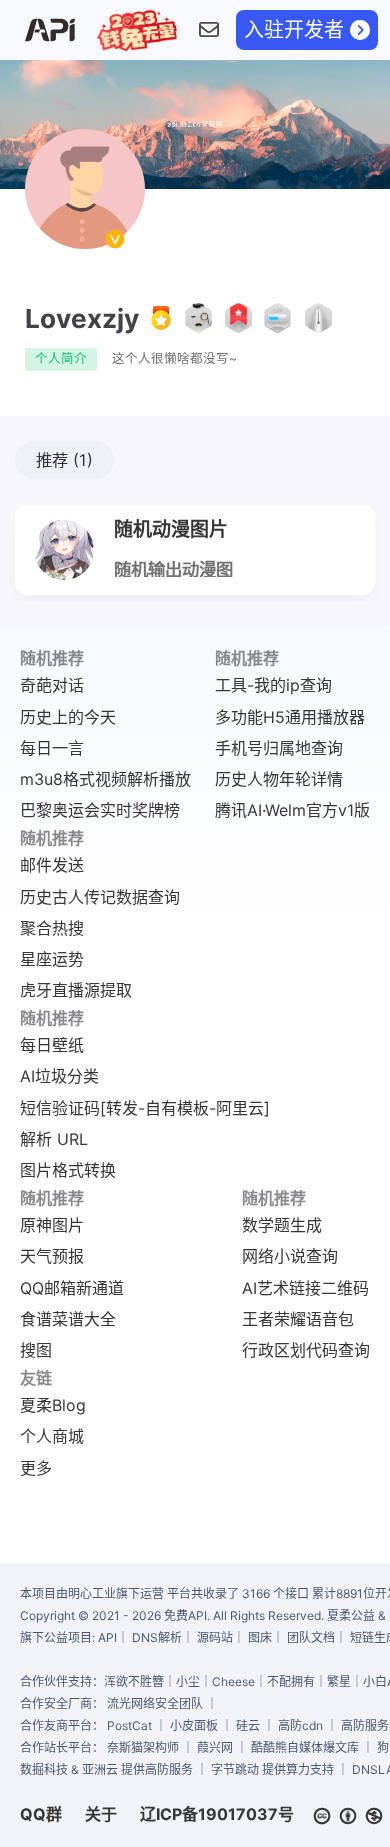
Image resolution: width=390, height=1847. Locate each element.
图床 (260, 1637)
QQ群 (41, 1814)
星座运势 (52, 959)
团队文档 (311, 1637)
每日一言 (52, 748)
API (107, 1637)
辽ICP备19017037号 (217, 1814)
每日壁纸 (52, 1045)
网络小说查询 (290, 1256)
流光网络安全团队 (155, 1703)
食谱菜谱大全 (68, 1319)
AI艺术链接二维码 (305, 1288)
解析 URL (54, 1139)
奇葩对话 (52, 685)
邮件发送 (52, 865)
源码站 (215, 1637)
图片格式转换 (68, 1170)
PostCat (129, 1725)
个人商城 (52, 1436)
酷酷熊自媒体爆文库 (305, 1747)
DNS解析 (157, 1637)
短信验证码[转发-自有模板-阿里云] (145, 1108)
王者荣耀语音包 (298, 1319)
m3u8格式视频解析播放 (105, 779)
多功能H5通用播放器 (290, 717)
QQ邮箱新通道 (72, 1288)
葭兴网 (215, 1747)
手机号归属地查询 (279, 748)
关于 (101, 1814)
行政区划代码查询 (306, 1350)
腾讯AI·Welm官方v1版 (292, 810)
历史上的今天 (68, 717)
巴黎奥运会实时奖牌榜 (100, 810)
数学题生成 (282, 1225)
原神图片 (52, 1225)
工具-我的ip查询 (273, 685)
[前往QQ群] (208, 30)
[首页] (49, 30)
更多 (36, 1468)
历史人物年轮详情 (279, 779)
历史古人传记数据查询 (100, 897)
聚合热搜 (52, 928)
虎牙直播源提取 (76, 990)
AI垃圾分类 (59, 1076)
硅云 (248, 1725)
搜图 (36, 1350)
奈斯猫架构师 (143, 1747)
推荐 (64, 460)
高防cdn (300, 1725)
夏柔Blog (53, 1405)
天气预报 (52, 1256)
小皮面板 (194, 1725)
